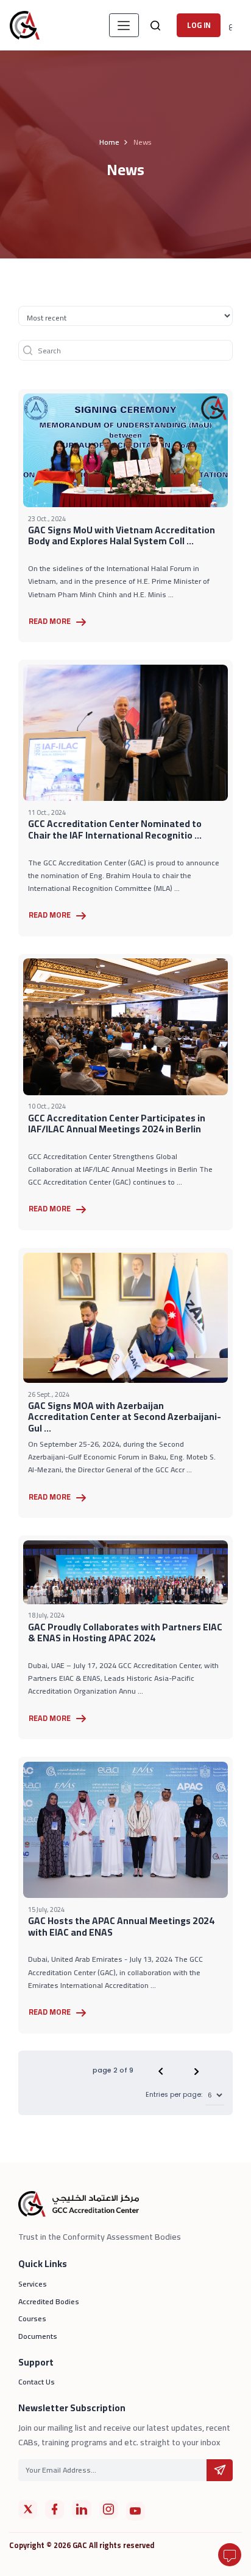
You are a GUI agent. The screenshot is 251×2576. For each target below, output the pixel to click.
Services (33, 2284)
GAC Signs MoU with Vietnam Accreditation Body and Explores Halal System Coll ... (122, 536)
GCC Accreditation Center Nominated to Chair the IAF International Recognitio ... (115, 829)
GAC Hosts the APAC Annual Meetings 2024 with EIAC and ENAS (121, 1927)
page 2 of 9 (113, 2070)
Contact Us (37, 2382)
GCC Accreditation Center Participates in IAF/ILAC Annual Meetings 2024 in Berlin (117, 1124)
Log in (199, 25)
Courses (32, 2318)
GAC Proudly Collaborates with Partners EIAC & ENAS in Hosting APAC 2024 (125, 1633)
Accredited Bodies (49, 2301)
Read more (51, 621)
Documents (38, 2336)
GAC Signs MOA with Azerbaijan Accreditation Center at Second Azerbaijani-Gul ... (125, 1417)
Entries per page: (174, 2095)
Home (109, 142)
